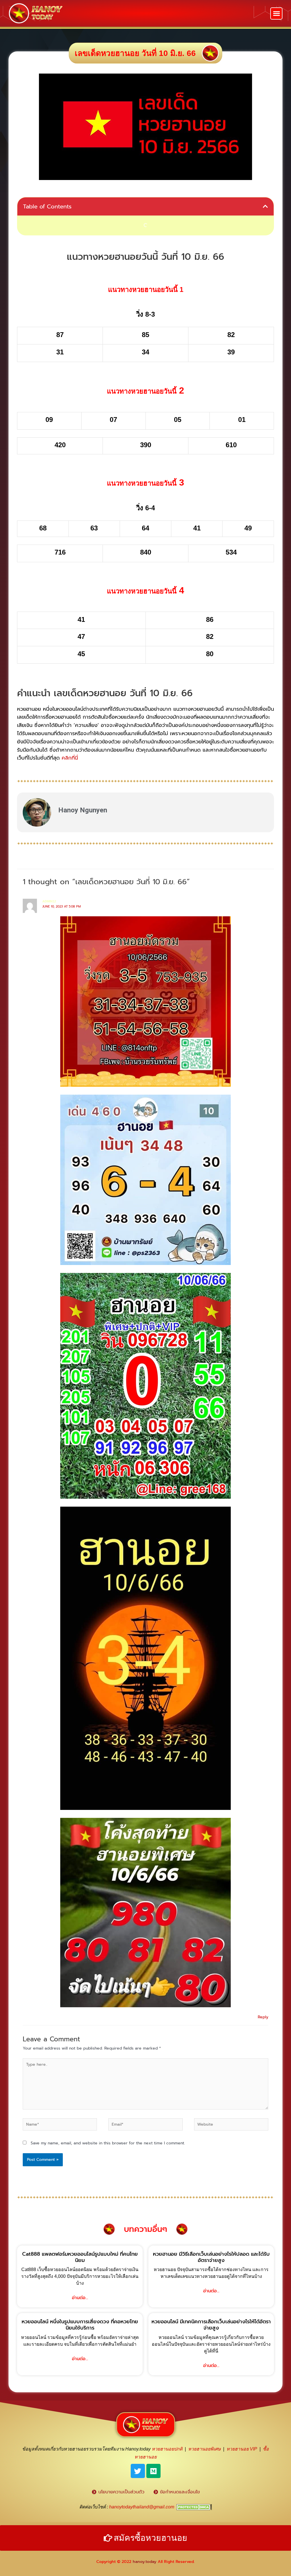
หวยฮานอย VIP (242, 2449)
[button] (276, 13)
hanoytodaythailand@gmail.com (142, 2507)
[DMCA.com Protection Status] (194, 2507)
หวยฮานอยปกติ (167, 2449)
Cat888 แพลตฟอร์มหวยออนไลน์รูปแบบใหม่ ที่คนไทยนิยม (80, 2257)
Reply (263, 2017)
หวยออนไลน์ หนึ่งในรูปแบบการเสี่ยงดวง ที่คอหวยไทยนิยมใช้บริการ (80, 2325)
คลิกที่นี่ (70, 758)
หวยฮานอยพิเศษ (204, 2449)
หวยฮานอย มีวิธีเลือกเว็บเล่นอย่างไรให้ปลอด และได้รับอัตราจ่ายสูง (211, 2257)
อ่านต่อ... (80, 2298)
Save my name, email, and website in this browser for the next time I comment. (108, 2143)
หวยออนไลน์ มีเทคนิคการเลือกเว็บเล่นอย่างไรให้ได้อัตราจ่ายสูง (211, 2325)
